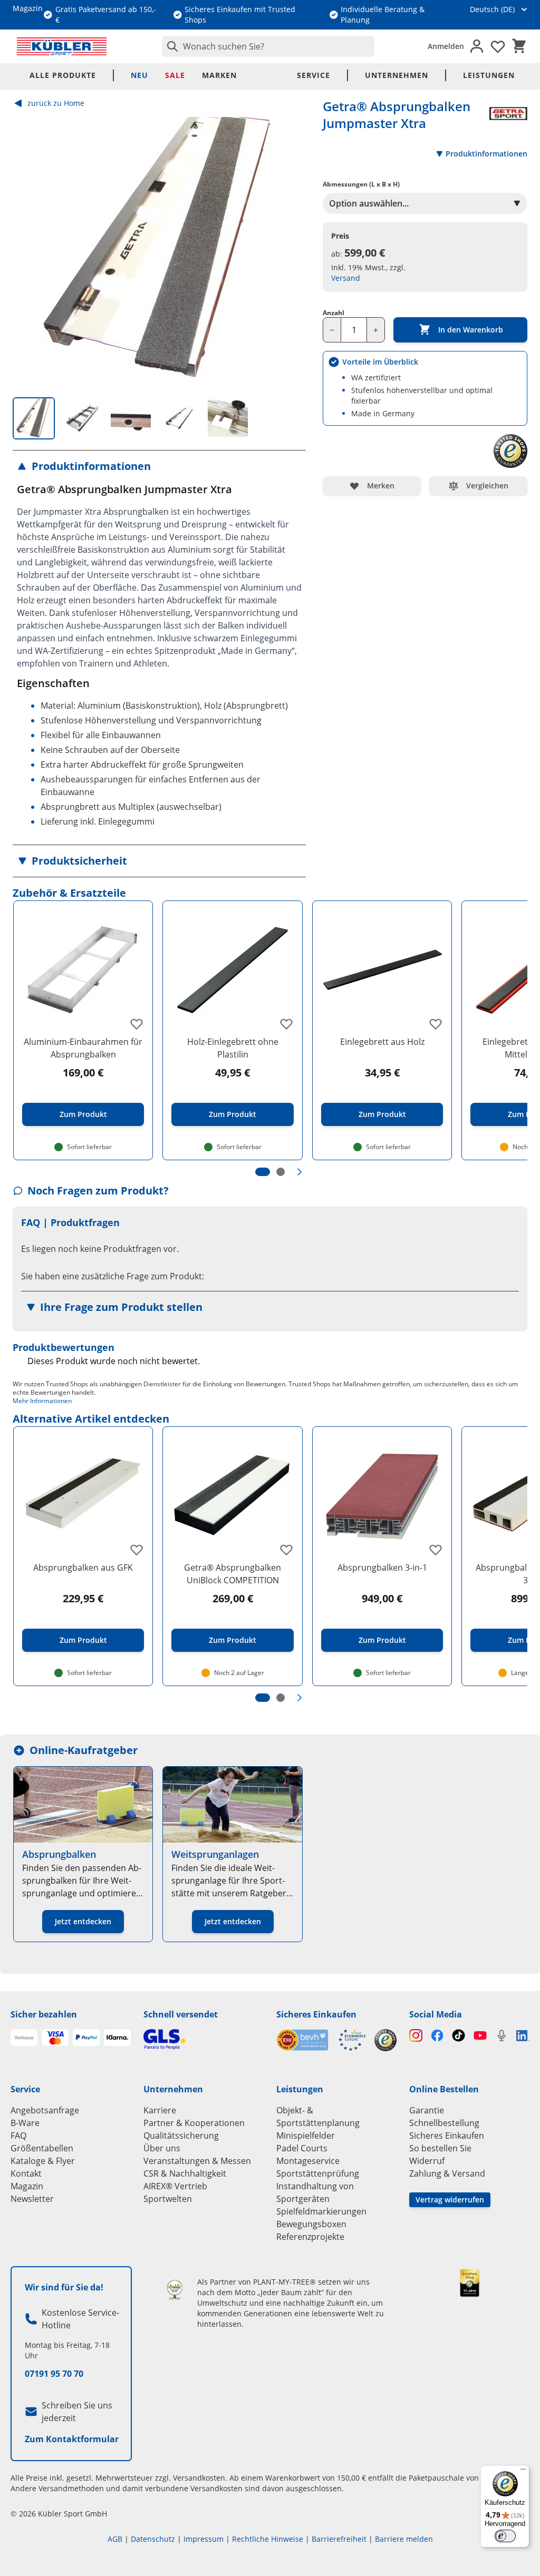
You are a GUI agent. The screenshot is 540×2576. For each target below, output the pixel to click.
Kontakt (26, 2173)
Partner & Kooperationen (194, 2123)
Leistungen (489, 75)
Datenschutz (153, 2539)
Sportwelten (168, 2199)
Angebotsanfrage (45, 2110)
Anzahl (334, 313)
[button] (159, 466)
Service (314, 75)
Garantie (427, 2110)
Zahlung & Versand (447, 2173)
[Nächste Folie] (300, 1172)
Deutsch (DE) (492, 9)
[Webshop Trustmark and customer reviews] (321, 2040)
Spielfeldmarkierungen (321, 2211)
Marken (219, 75)
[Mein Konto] (477, 46)
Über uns (162, 2148)
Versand (346, 278)
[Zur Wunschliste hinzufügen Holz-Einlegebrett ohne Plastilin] (286, 1024)
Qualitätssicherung (181, 2136)
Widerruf (427, 2161)
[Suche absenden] (170, 46)
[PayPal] (86, 2038)
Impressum (204, 2539)
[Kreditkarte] (55, 2038)
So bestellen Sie (440, 2148)
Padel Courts (302, 2148)
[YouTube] (480, 2036)
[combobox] (268, 46)
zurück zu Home (56, 103)
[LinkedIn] (523, 2036)
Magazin (27, 2186)
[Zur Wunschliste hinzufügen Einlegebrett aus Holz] (436, 1024)
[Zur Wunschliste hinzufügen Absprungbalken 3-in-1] (436, 1550)
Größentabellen (42, 2148)
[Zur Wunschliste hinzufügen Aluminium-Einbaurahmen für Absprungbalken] (137, 1024)
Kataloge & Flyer (43, 2161)
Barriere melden (404, 2539)
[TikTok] (459, 2036)
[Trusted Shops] (385, 2040)
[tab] (34, 418)
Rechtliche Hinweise (268, 2539)
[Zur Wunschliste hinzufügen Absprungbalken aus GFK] (137, 1550)
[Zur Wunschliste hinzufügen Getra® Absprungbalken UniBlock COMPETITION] (286, 1550)
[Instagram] (416, 2036)
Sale (175, 75)
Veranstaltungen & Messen (197, 2161)
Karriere (160, 2110)
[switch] (505, 2536)
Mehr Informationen (42, 1401)
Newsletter (32, 2199)
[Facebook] (437, 2036)
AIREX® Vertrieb (175, 2186)
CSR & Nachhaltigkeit (185, 2173)
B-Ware (25, 2123)
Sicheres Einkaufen (316, 2014)
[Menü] (523, 2472)
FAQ (18, 2136)
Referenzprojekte (310, 2237)
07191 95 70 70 (54, 2374)
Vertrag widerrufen (450, 2200)
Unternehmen (397, 75)
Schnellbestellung (444, 2123)
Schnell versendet (181, 2014)
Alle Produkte (63, 75)
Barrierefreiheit (339, 2539)
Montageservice (308, 2161)
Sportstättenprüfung (318, 2173)
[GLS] (204, 2039)
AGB (115, 2539)
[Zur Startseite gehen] (62, 46)
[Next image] (289, 250)
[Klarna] (117, 2038)
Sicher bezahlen (44, 2014)
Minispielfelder (306, 2136)
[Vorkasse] (24, 2038)
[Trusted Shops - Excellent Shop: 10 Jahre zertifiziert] (470, 2283)
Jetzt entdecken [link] (83, 1921)
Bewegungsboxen (311, 2224)
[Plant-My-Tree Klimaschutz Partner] (175, 2290)
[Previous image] (30, 250)
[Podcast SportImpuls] (502, 2036)
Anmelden (446, 46)
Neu (139, 75)
